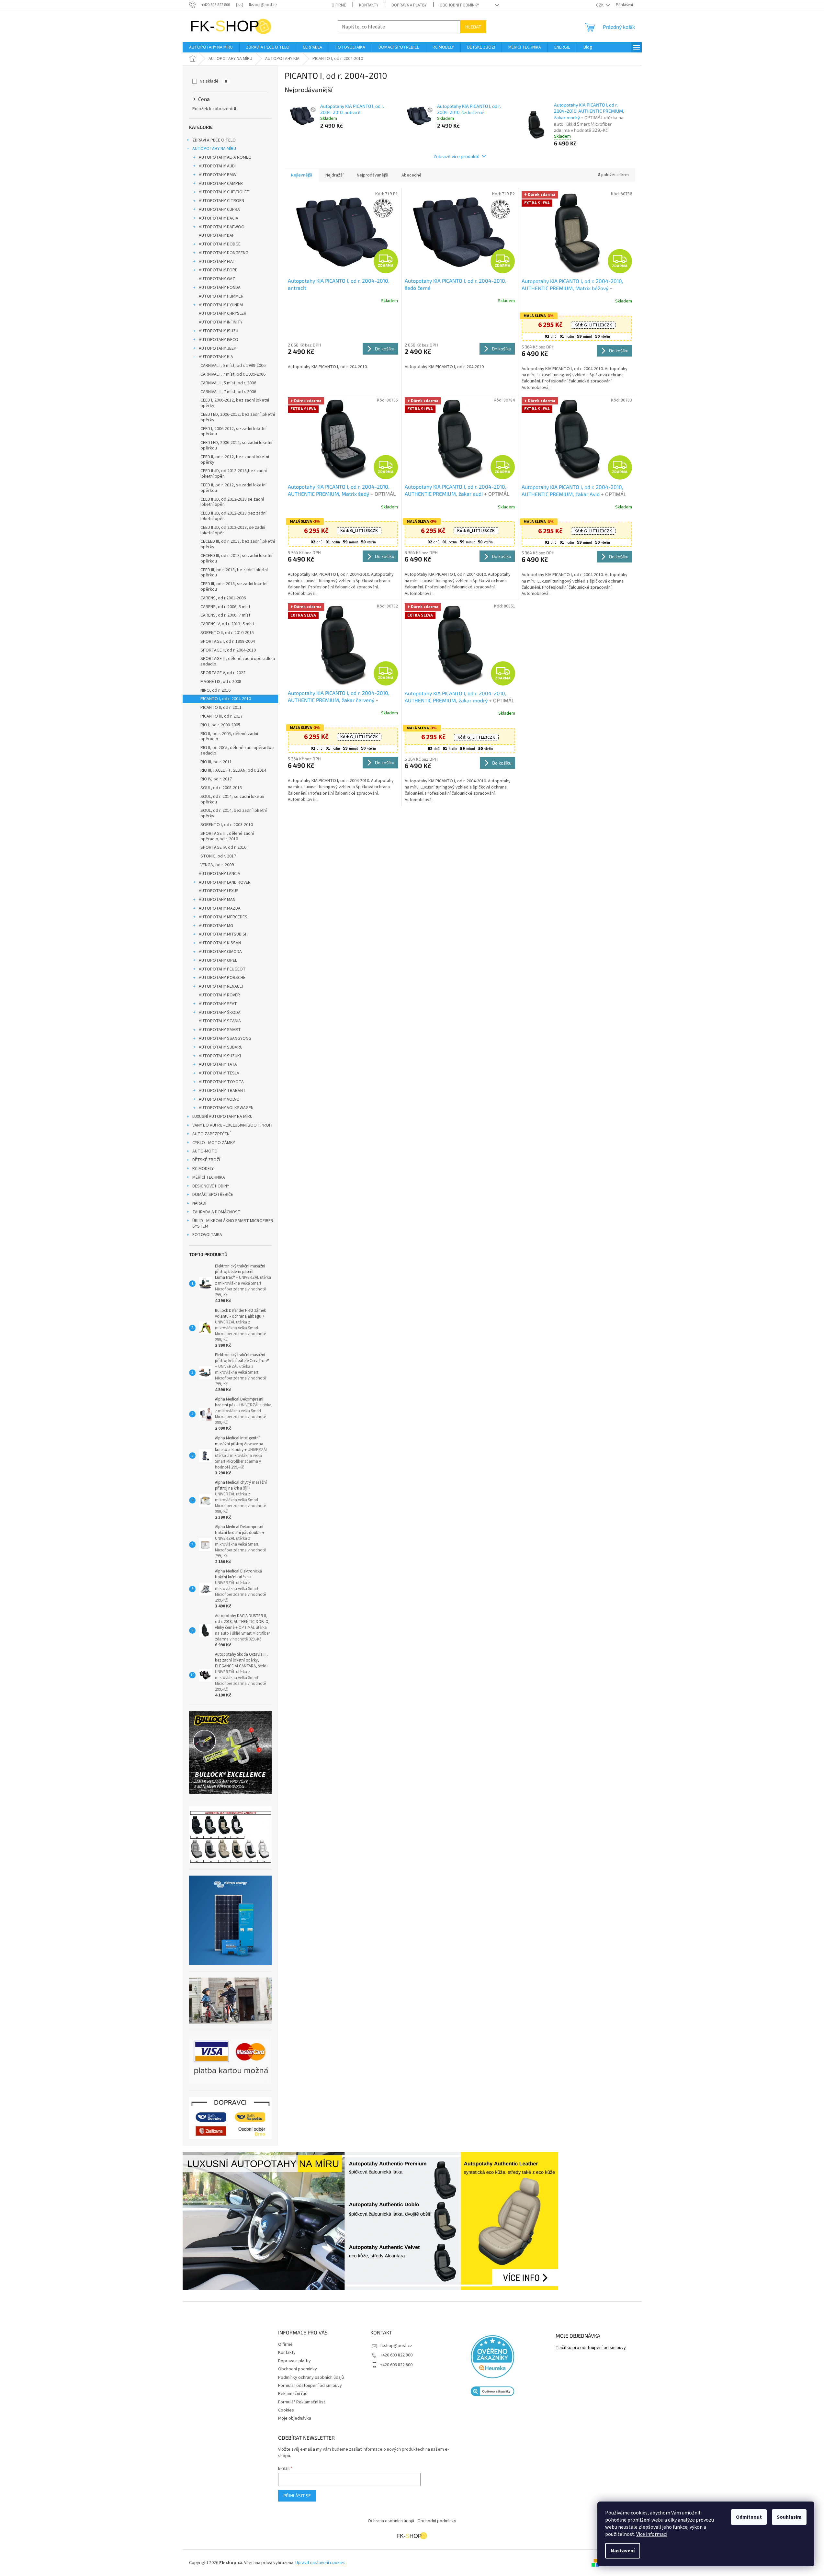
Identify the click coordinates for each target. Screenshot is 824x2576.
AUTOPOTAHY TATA (218, 1064)
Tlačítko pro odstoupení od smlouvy (591, 2348)
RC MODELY (203, 1169)
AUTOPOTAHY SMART (220, 1030)
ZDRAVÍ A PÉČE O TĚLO (214, 140)
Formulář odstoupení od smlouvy (310, 2386)
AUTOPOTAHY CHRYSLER (223, 313)
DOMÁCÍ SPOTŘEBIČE (213, 1195)
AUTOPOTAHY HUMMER (221, 296)
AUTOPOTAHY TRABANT (222, 1091)
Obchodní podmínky (459, 5)
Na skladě (213, 81)
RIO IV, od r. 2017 (216, 779)
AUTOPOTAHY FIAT (217, 262)
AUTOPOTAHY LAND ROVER (225, 882)
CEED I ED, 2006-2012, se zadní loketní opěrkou (236, 445)
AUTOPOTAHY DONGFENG (224, 253)
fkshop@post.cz (396, 2346)
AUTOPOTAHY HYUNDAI (221, 305)
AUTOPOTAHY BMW (218, 175)
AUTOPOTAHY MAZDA (220, 908)
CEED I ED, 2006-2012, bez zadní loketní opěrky (238, 417)
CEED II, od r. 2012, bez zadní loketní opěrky (235, 460)
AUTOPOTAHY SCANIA (220, 1021)
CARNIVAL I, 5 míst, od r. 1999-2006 (233, 366)
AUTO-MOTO (205, 1151)
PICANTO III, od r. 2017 (221, 716)
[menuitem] (211, 47)
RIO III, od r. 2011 (216, 762)
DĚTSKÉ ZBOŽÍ (206, 1160)
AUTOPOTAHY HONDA (220, 288)
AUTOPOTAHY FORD (218, 270)
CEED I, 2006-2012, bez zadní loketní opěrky (235, 403)
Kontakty (369, 5)
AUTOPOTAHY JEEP (218, 348)
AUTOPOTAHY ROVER (219, 995)
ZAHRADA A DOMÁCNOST (216, 1212)
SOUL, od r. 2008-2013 (221, 788)
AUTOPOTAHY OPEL (218, 960)
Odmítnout (749, 2517)
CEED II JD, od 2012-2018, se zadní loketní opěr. (233, 530)
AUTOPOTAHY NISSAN (220, 943)
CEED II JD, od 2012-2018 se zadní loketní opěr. (232, 502)
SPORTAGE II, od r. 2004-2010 (228, 650)
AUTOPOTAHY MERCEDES (223, 917)
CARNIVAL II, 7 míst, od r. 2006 (228, 392)
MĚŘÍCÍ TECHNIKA (209, 1177)
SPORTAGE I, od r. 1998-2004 (228, 641)
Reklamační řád (293, 2394)
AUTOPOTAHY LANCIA (220, 874)
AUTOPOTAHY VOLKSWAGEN (226, 1108)
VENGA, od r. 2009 (217, 865)
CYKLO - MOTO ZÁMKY (214, 1143)
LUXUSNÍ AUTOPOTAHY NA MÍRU (222, 1117)
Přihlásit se (297, 2496)
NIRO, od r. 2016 (215, 690)
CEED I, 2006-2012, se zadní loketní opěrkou (233, 431)
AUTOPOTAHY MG (216, 926)
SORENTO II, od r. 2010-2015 (227, 633)
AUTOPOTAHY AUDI (217, 166)
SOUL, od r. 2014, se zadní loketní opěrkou (232, 799)
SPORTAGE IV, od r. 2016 (223, 847)
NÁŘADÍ (199, 1203)
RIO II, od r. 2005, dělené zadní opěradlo (229, 737)
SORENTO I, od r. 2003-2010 (227, 825)
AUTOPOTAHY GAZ (217, 279)
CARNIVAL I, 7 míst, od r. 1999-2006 (233, 374)
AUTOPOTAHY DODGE (220, 244)
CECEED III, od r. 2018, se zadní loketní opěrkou (236, 558)
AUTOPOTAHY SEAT (218, 1004)
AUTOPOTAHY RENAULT (221, 986)
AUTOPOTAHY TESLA (219, 1073)
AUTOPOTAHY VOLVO (219, 1099)
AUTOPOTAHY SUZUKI (220, 1056)
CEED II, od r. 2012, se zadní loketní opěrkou (233, 488)
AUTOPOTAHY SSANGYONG (225, 1038)
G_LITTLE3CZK (593, 325)
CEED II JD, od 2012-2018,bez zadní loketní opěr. (234, 474)
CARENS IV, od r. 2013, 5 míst (227, 624)
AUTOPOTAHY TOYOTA (221, 1082)
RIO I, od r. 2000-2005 (220, 725)
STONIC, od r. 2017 (218, 856)
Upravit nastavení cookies (320, 2563)
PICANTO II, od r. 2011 (221, 708)
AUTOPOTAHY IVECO (219, 340)
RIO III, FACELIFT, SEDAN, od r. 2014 (233, 770)
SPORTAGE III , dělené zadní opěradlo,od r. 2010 (227, 836)
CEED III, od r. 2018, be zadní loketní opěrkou (234, 573)
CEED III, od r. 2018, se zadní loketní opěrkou (234, 587)
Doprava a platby (409, 5)
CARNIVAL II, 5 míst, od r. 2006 (228, 383)
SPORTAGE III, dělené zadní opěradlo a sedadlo (238, 661)
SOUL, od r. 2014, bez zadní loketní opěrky (234, 813)
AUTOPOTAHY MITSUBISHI (224, 934)
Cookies (286, 2410)
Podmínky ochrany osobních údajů (311, 2377)
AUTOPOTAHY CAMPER (221, 184)
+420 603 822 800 (396, 2355)
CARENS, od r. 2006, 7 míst (225, 615)
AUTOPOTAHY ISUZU (219, 331)
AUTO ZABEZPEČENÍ (211, 1134)
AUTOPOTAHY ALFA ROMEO (225, 157)
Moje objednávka (295, 2418)
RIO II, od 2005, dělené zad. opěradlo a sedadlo (237, 750)
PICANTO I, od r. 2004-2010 (226, 699)
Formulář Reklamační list (302, 2402)
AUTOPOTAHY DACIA (219, 218)
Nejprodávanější (372, 175)
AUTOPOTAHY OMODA (220, 952)
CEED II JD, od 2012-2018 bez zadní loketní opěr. (233, 516)
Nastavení (623, 2551)
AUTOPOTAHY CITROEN (221, 201)
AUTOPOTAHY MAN (217, 900)
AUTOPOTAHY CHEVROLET (224, 192)
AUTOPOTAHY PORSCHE (222, 978)
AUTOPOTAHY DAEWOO (222, 227)
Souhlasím (789, 2517)
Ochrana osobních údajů (391, 2521)
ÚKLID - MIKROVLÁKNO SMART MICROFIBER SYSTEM (233, 1224)
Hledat (473, 27)
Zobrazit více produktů (457, 156)
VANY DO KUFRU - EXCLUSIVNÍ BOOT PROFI (232, 1125)
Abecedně (412, 175)
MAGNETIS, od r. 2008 (221, 682)
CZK (600, 5)
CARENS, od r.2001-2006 (223, 598)
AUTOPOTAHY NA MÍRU (214, 149)
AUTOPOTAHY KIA (216, 357)
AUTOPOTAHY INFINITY (221, 322)
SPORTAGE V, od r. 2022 (223, 673)
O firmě (339, 5)
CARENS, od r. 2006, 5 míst (225, 607)
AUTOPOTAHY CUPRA (219, 210)
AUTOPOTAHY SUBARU (221, 1047)
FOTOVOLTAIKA (207, 1235)
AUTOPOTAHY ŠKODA (220, 1013)
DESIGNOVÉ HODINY (211, 1186)
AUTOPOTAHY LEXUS (219, 891)
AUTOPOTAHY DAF (217, 235)
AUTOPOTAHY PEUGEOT (222, 969)
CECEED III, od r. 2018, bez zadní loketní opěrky (238, 544)
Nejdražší (334, 175)
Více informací (652, 2534)
